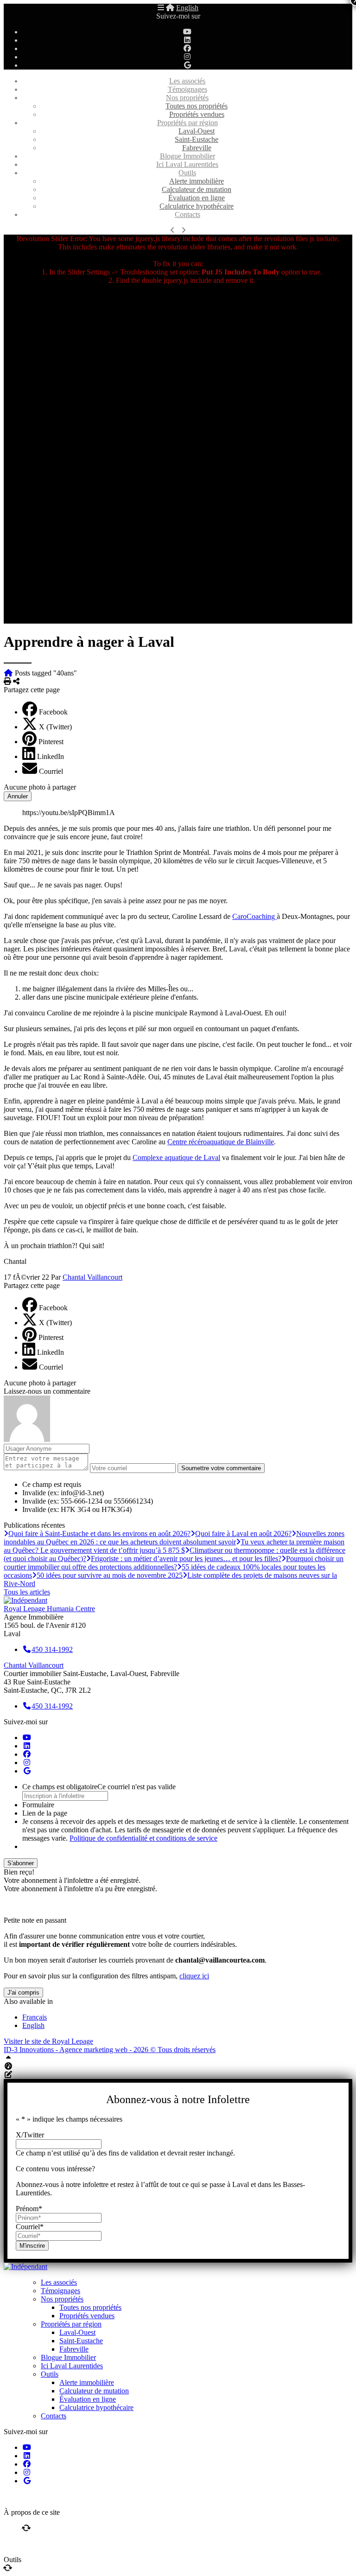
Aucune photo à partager (40, 787)
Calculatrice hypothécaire (197, 206)
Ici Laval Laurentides (187, 164)
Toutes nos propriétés (197, 106)
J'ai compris (23, 1993)
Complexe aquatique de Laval (176, 1157)
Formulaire (38, 1805)
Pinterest (51, 742)
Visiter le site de (48, 2041)
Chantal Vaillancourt (92, 1277)
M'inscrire (32, 2246)
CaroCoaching (254, 916)
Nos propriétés (187, 98)
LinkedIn (51, 756)
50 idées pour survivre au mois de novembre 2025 (110, 1575)
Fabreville (197, 148)
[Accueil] (170, 8)
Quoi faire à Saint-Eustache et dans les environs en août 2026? (99, 1533)
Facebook (53, 712)
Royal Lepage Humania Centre (49, 1609)
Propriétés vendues (197, 114)
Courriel (51, 771)
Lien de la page (45, 1813)
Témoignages (188, 89)
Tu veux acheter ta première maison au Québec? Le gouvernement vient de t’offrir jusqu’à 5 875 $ (174, 1546)
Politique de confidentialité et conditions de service (143, 1838)
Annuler (18, 796)
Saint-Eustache (197, 139)
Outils (187, 173)
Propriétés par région (188, 123)
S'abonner (21, 1863)
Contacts (188, 214)
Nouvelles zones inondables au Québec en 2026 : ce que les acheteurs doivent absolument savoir (174, 1538)
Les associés (187, 81)
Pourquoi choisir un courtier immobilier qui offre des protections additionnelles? (174, 1563)
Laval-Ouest (197, 131)
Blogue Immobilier (188, 156)
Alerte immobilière (197, 181)
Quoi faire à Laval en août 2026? (243, 1533)
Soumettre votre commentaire (221, 1468)
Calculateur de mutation (197, 189)
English (187, 8)
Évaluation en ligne (197, 198)
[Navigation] (161, 8)
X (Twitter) (55, 727)
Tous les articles (27, 1592)
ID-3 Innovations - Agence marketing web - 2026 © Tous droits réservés (110, 2050)
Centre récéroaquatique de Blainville (221, 1142)
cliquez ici (194, 1976)
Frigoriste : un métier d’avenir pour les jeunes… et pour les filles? (186, 1559)
